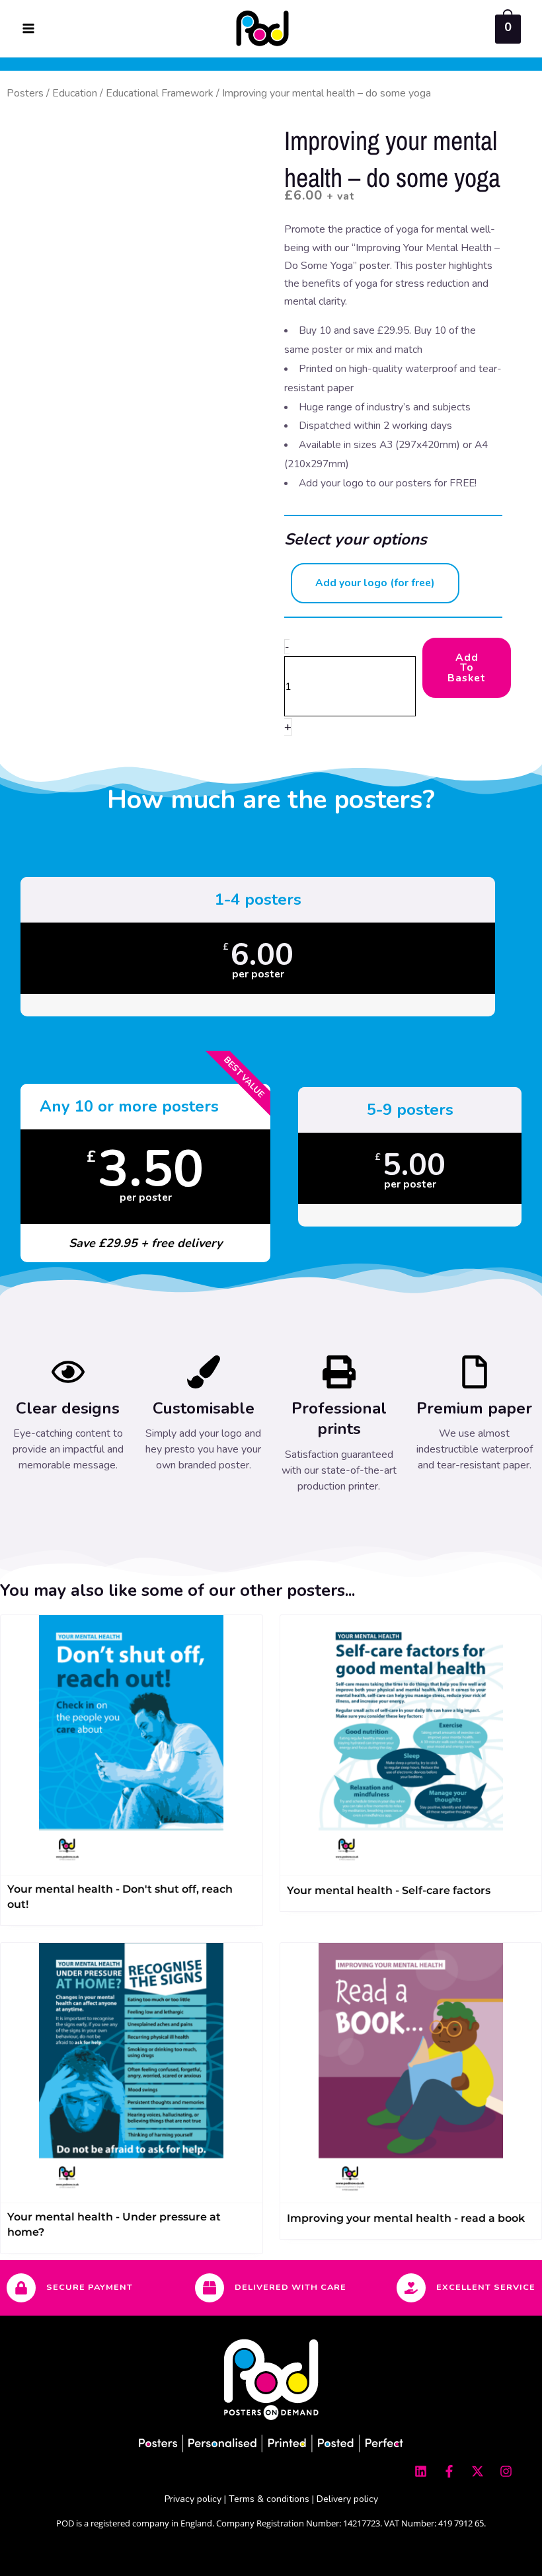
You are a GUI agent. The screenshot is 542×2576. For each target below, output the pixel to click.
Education (75, 93)
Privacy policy (193, 2499)
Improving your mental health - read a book (406, 2218)
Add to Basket (467, 667)
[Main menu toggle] (28, 28)
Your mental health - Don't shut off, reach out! (120, 1897)
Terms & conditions (269, 2499)
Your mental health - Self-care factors (389, 1890)
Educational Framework (160, 93)
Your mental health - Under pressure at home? (114, 2224)
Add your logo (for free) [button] (375, 583)
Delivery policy (347, 2499)
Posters (25, 93)
